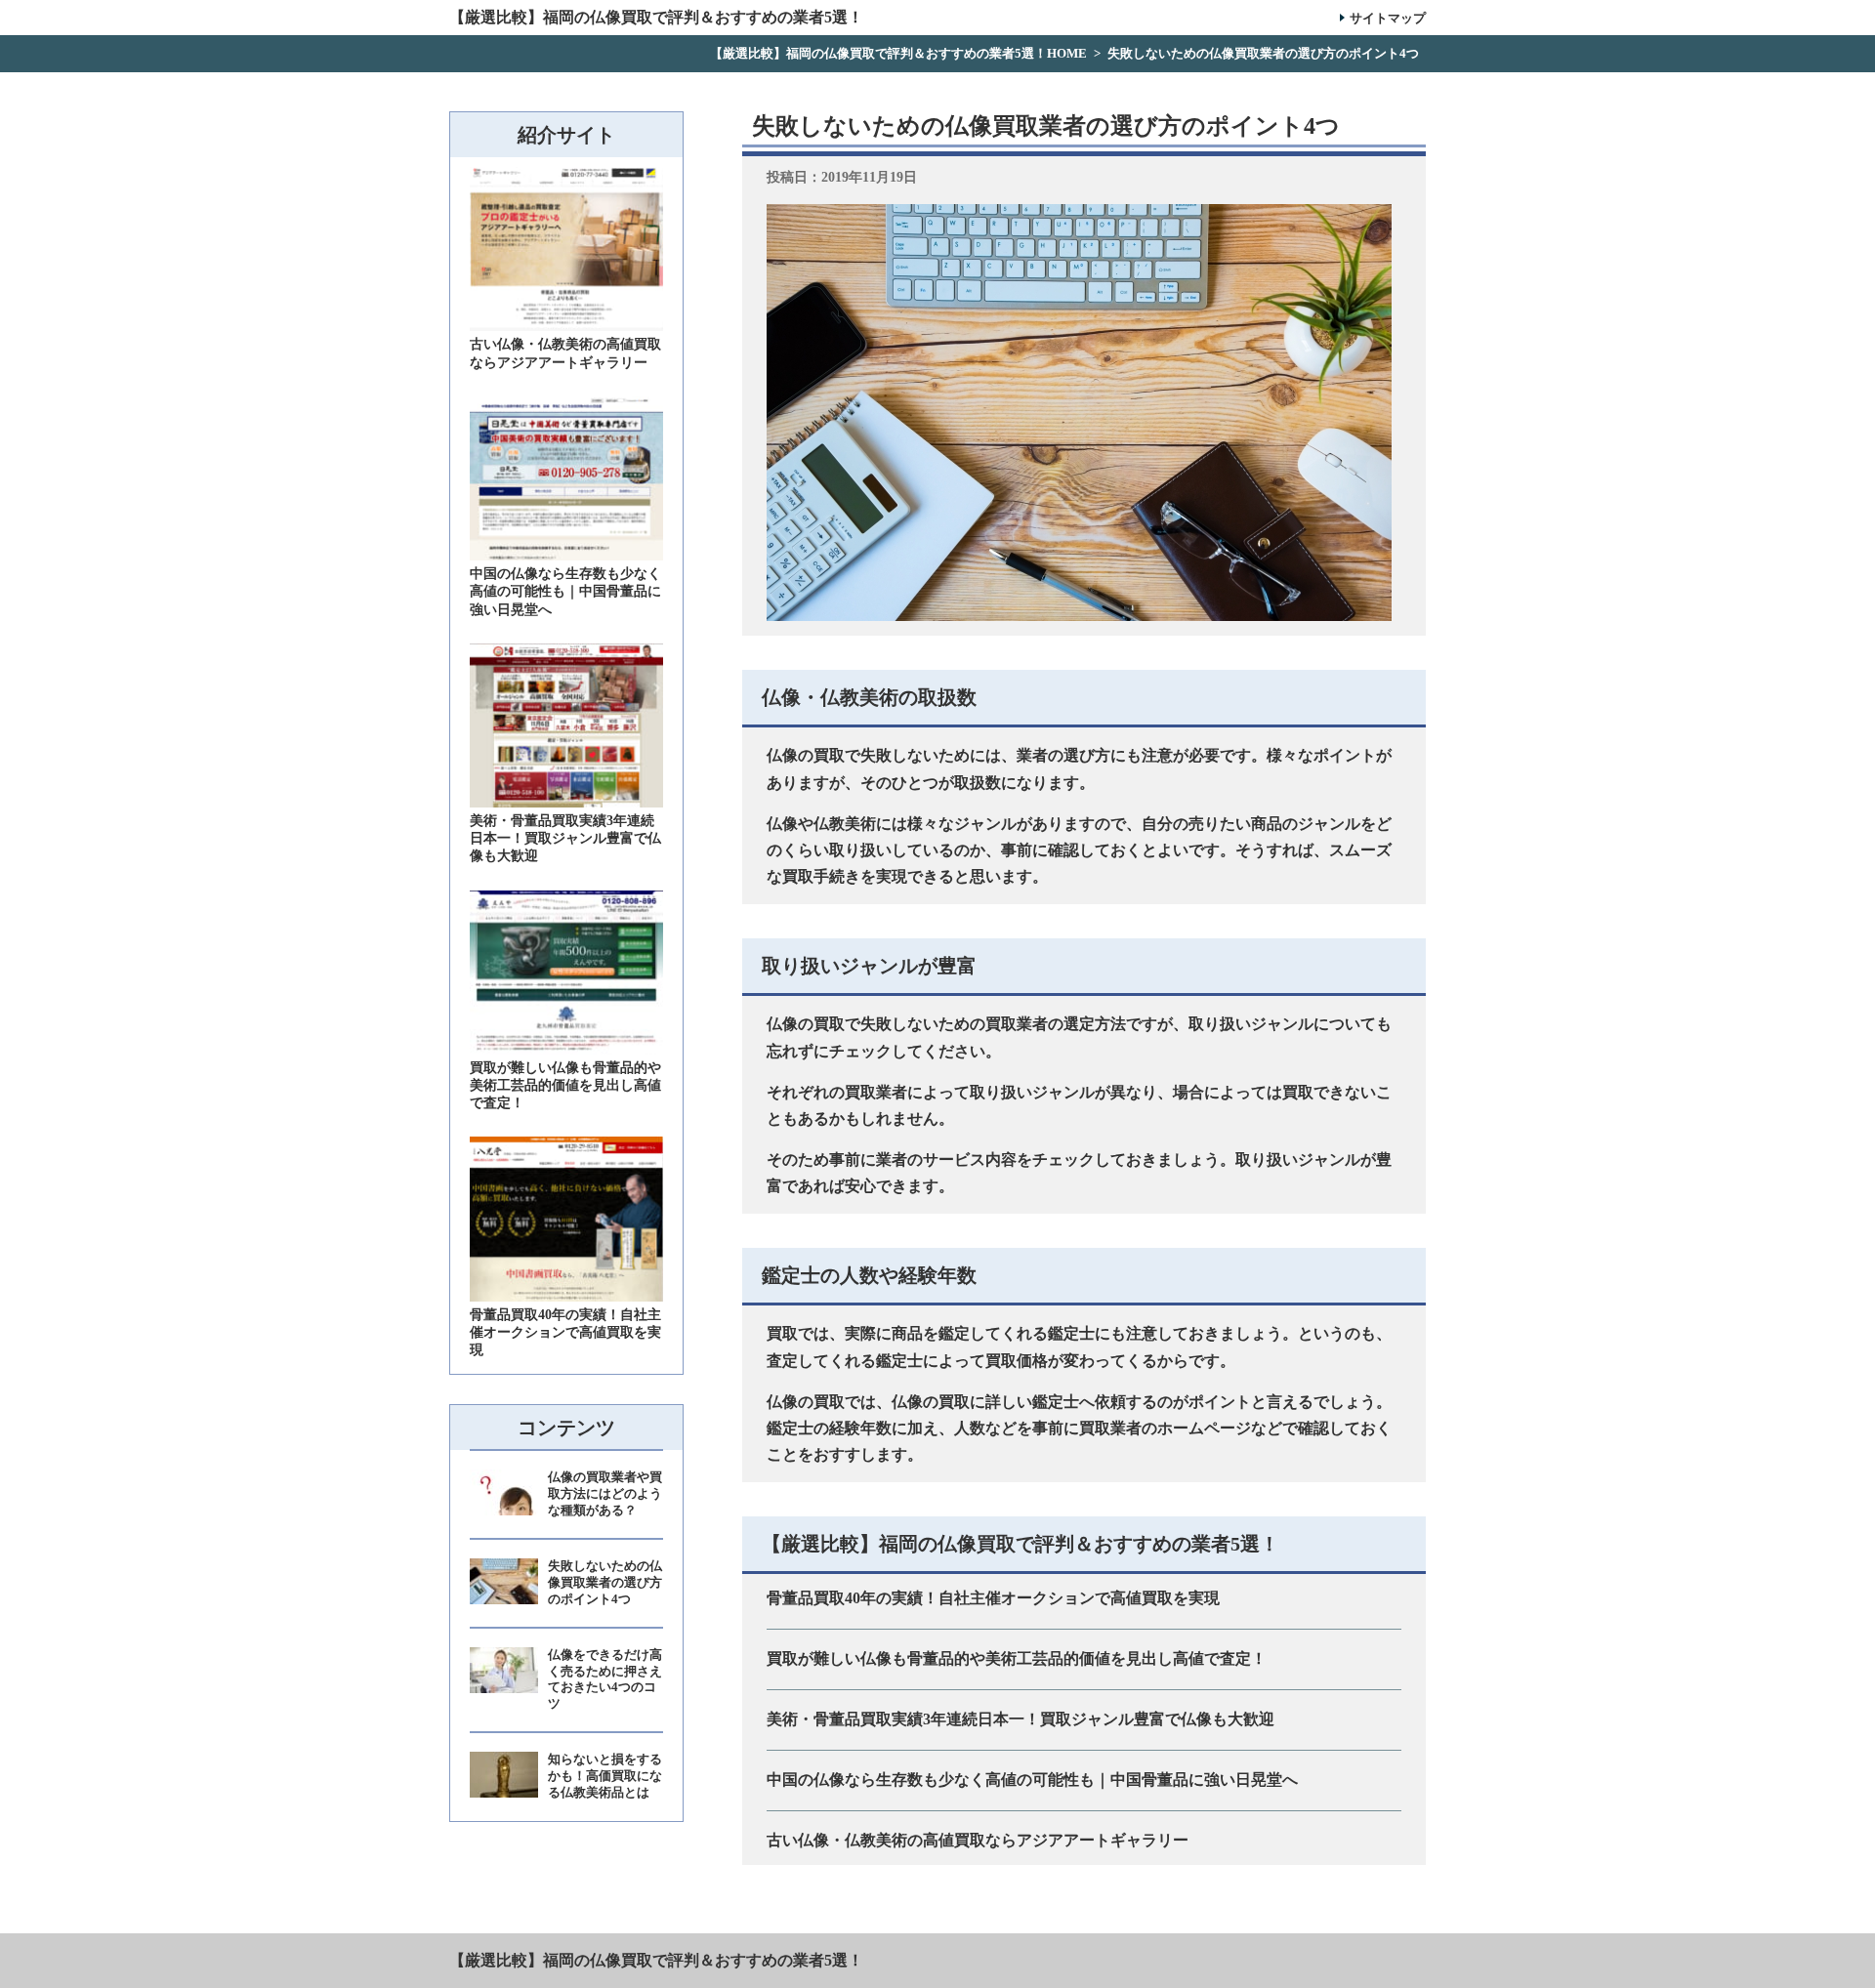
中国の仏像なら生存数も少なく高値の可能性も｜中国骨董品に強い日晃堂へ (1032, 1780)
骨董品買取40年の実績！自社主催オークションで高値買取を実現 (993, 1598)
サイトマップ (1388, 18)
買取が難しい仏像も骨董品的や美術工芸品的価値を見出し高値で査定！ (1017, 1658)
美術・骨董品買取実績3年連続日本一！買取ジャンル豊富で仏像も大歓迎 (1021, 1719)
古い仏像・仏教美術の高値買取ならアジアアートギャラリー (978, 1840)
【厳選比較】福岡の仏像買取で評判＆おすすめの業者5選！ (656, 1960)
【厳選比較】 (656, 18)
